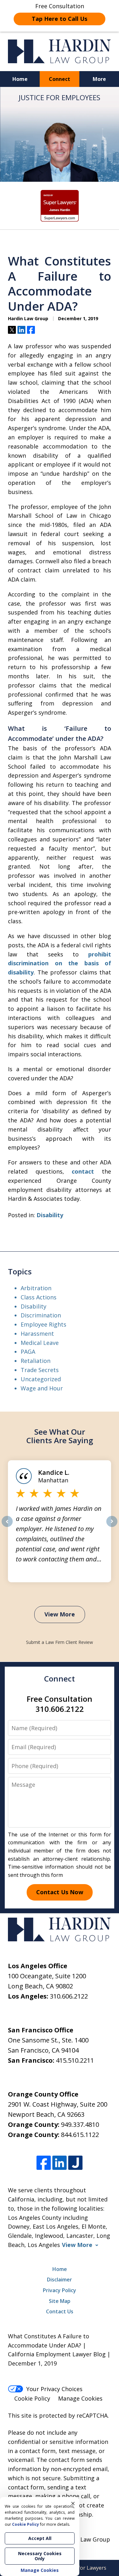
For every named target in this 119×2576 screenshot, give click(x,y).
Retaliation (36, 1361)
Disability (50, 1215)
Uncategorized (41, 1379)
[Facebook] (44, 2163)
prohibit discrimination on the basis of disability (60, 963)
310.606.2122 (69, 1996)
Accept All (40, 2538)
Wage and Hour (42, 1388)
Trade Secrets (40, 1370)
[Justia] (75, 2163)
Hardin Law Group (85, 2539)
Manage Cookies (80, 2398)
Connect (60, 79)
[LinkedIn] (60, 2163)
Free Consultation (60, 12)
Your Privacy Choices (54, 2389)
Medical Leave (40, 1343)
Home (20, 79)
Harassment (37, 1334)
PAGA (28, 1352)
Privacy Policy (60, 2290)
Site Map (60, 2301)
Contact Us (60, 2311)
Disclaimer (60, 2280)
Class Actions (39, 1297)
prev (7, 1527)
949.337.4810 (80, 2124)
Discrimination (41, 1315)
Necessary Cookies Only (40, 2556)
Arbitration (36, 1288)
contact (83, 1171)
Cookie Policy (32, 2398)
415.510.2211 (75, 2060)
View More (60, 1614)
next (112, 1527)
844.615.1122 (80, 2135)
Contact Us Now (60, 1892)
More (99, 79)
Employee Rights (43, 1324)
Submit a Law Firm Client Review (60, 1642)
